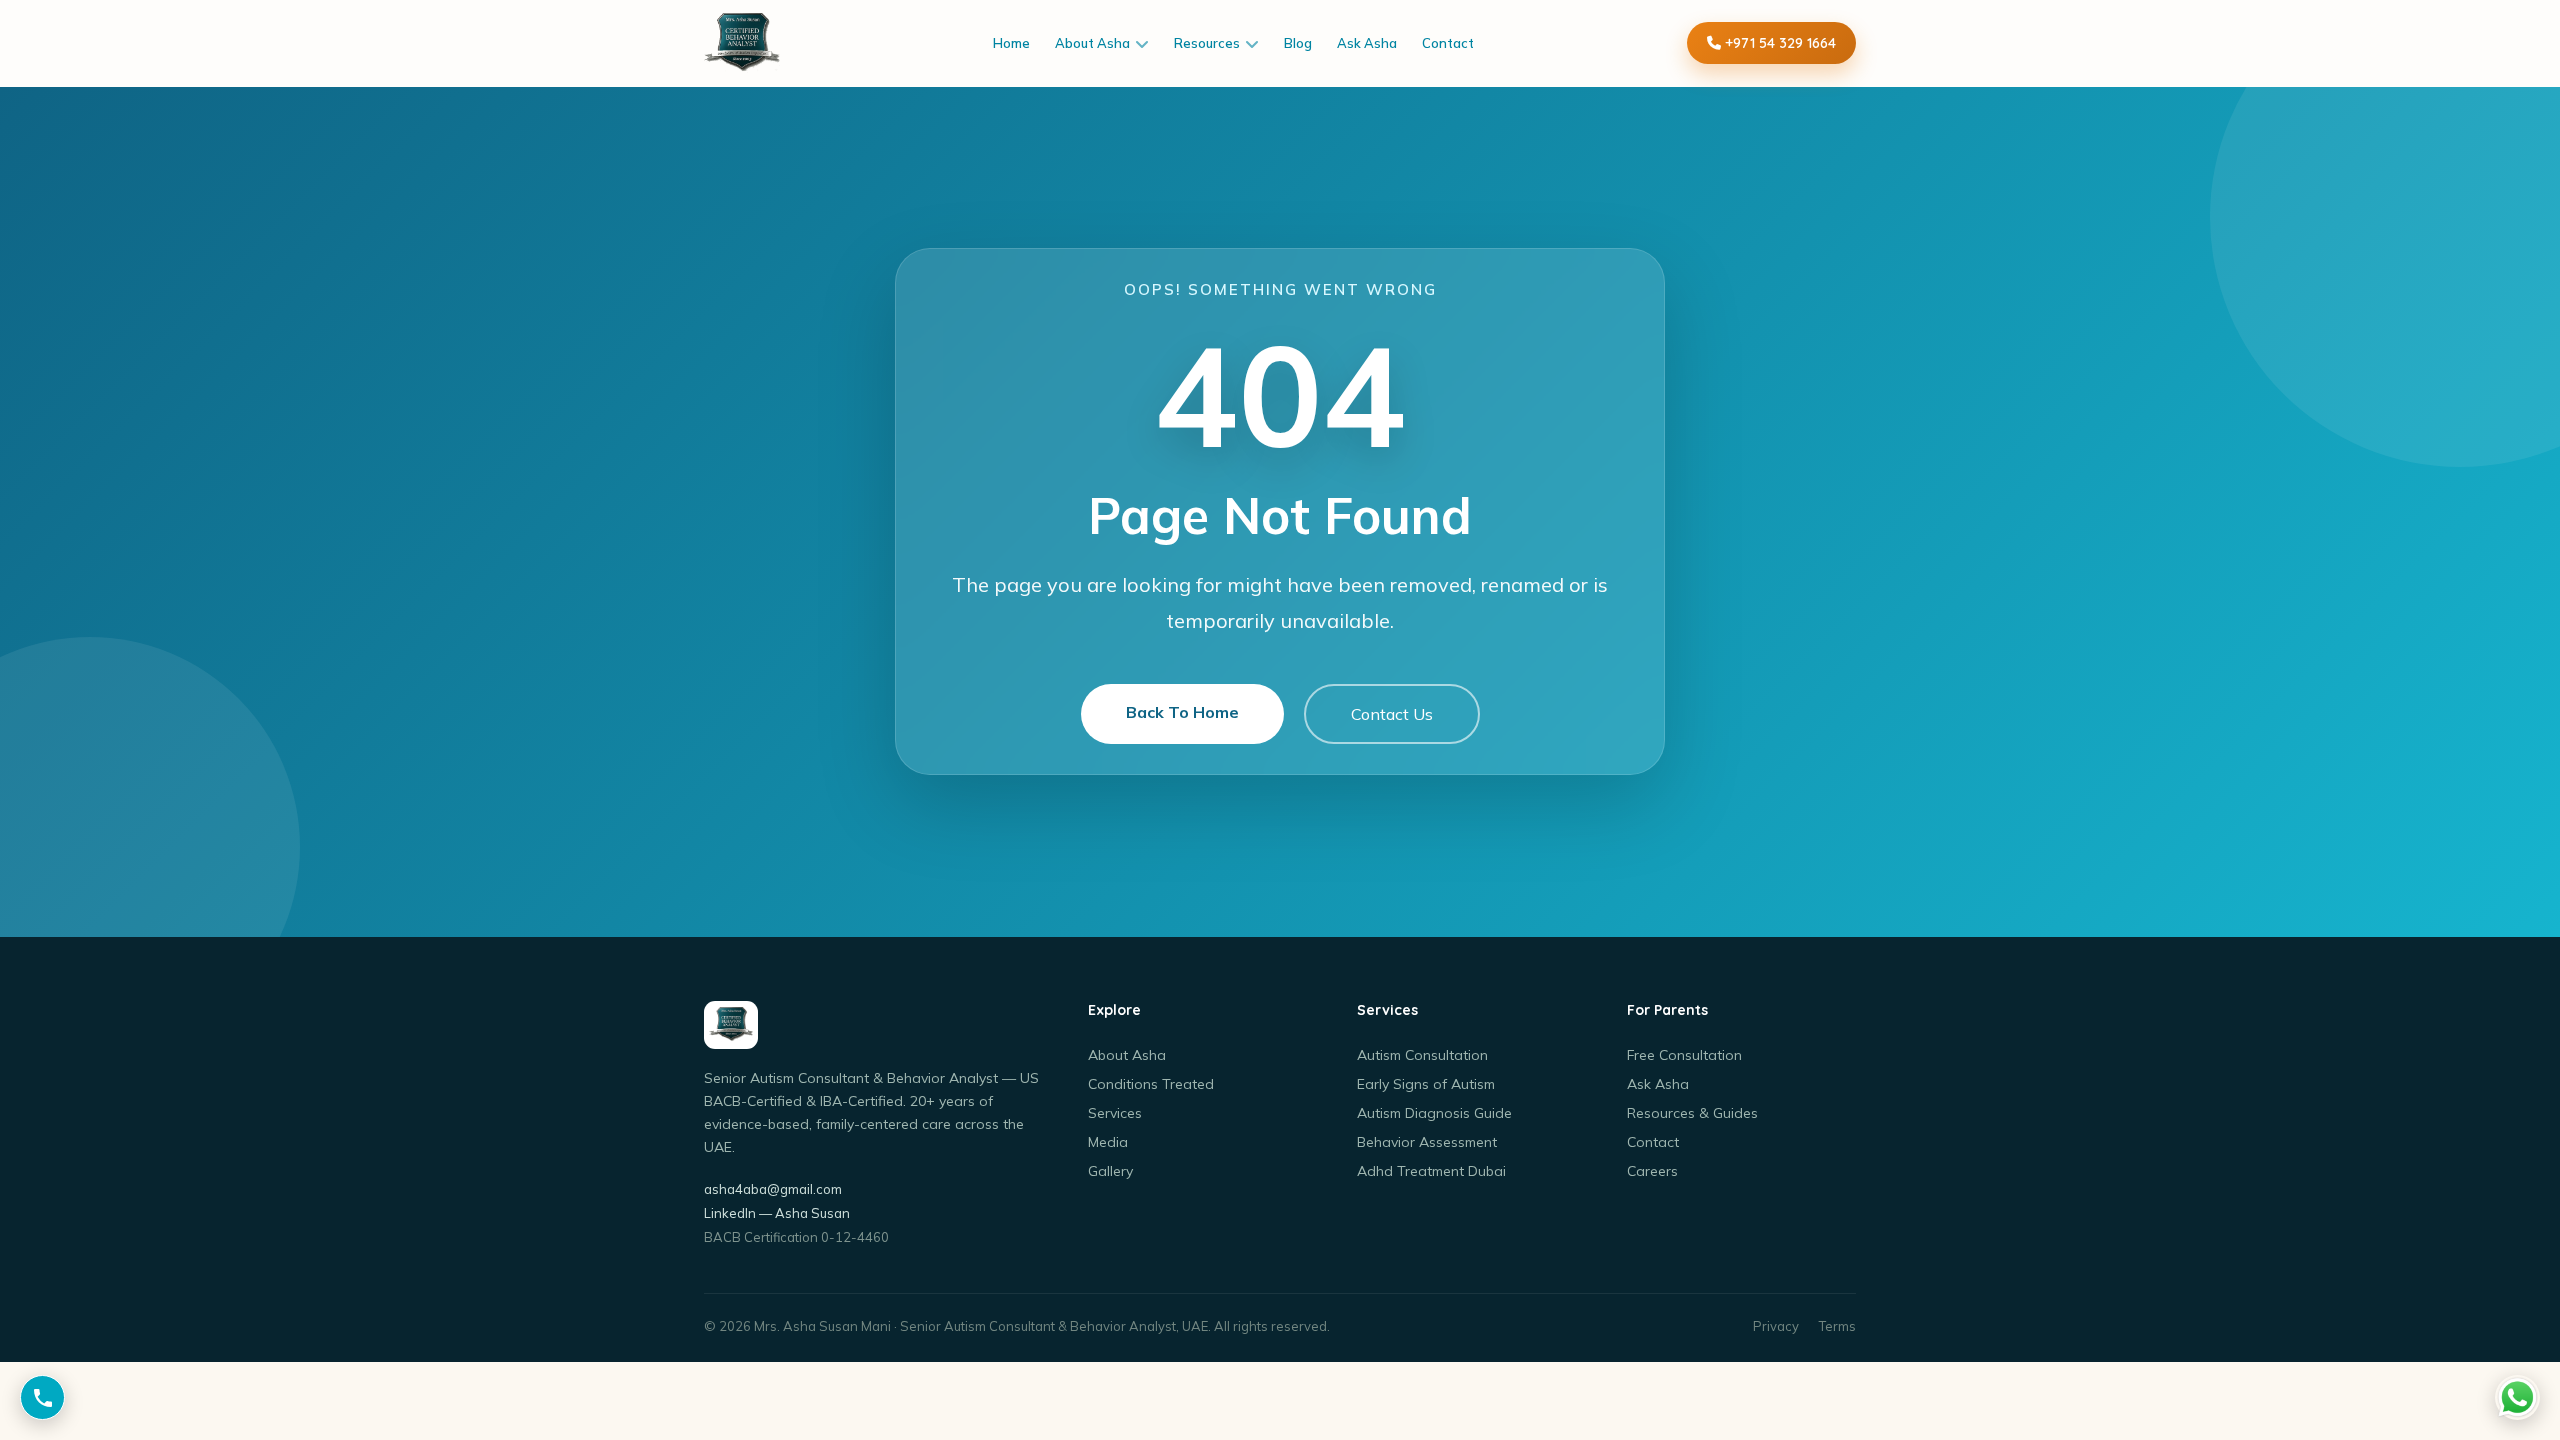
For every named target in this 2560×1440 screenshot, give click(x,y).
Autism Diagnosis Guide (1434, 1113)
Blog (1298, 43)
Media (1108, 1142)
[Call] (42, 1397)
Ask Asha (1367, 43)
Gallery (1110, 1171)
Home (1011, 43)
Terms (1837, 1326)
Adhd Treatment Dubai (1431, 1171)
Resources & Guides (1692, 1113)
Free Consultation (1684, 1055)
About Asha (1092, 43)
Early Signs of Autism (1426, 1084)
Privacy (1776, 1326)
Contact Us (1392, 714)
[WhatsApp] (2517, 1397)
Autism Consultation (1422, 1055)
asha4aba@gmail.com (773, 1189)
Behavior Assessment (1427, 1142)
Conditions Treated (1151, 1084)
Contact (1448, 43)
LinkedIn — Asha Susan (777, 1213)
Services (1115, 1113)
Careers (1652, 1171)
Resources (1207, 43)
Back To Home (1182, 712)
